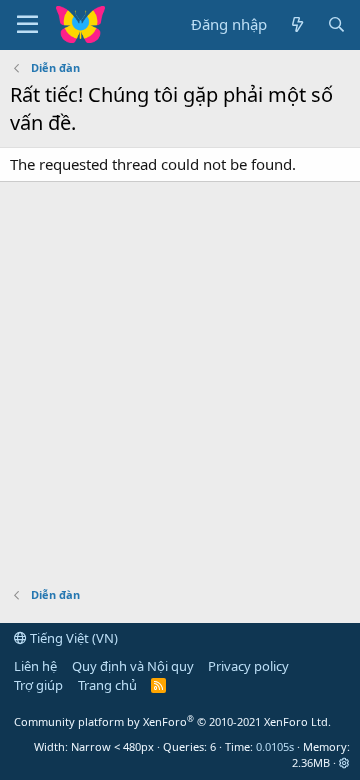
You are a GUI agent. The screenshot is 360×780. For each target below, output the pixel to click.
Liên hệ (35, 666)
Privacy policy (248, 666)
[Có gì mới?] (296, 24)
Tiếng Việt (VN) (72, 638)
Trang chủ (107, 685)
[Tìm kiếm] (336, 24)
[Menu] (27, 25)
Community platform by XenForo (172, 721)
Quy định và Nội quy (133, 666)
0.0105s (275, 746)
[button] (344, 762)
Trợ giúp (38, 685)
